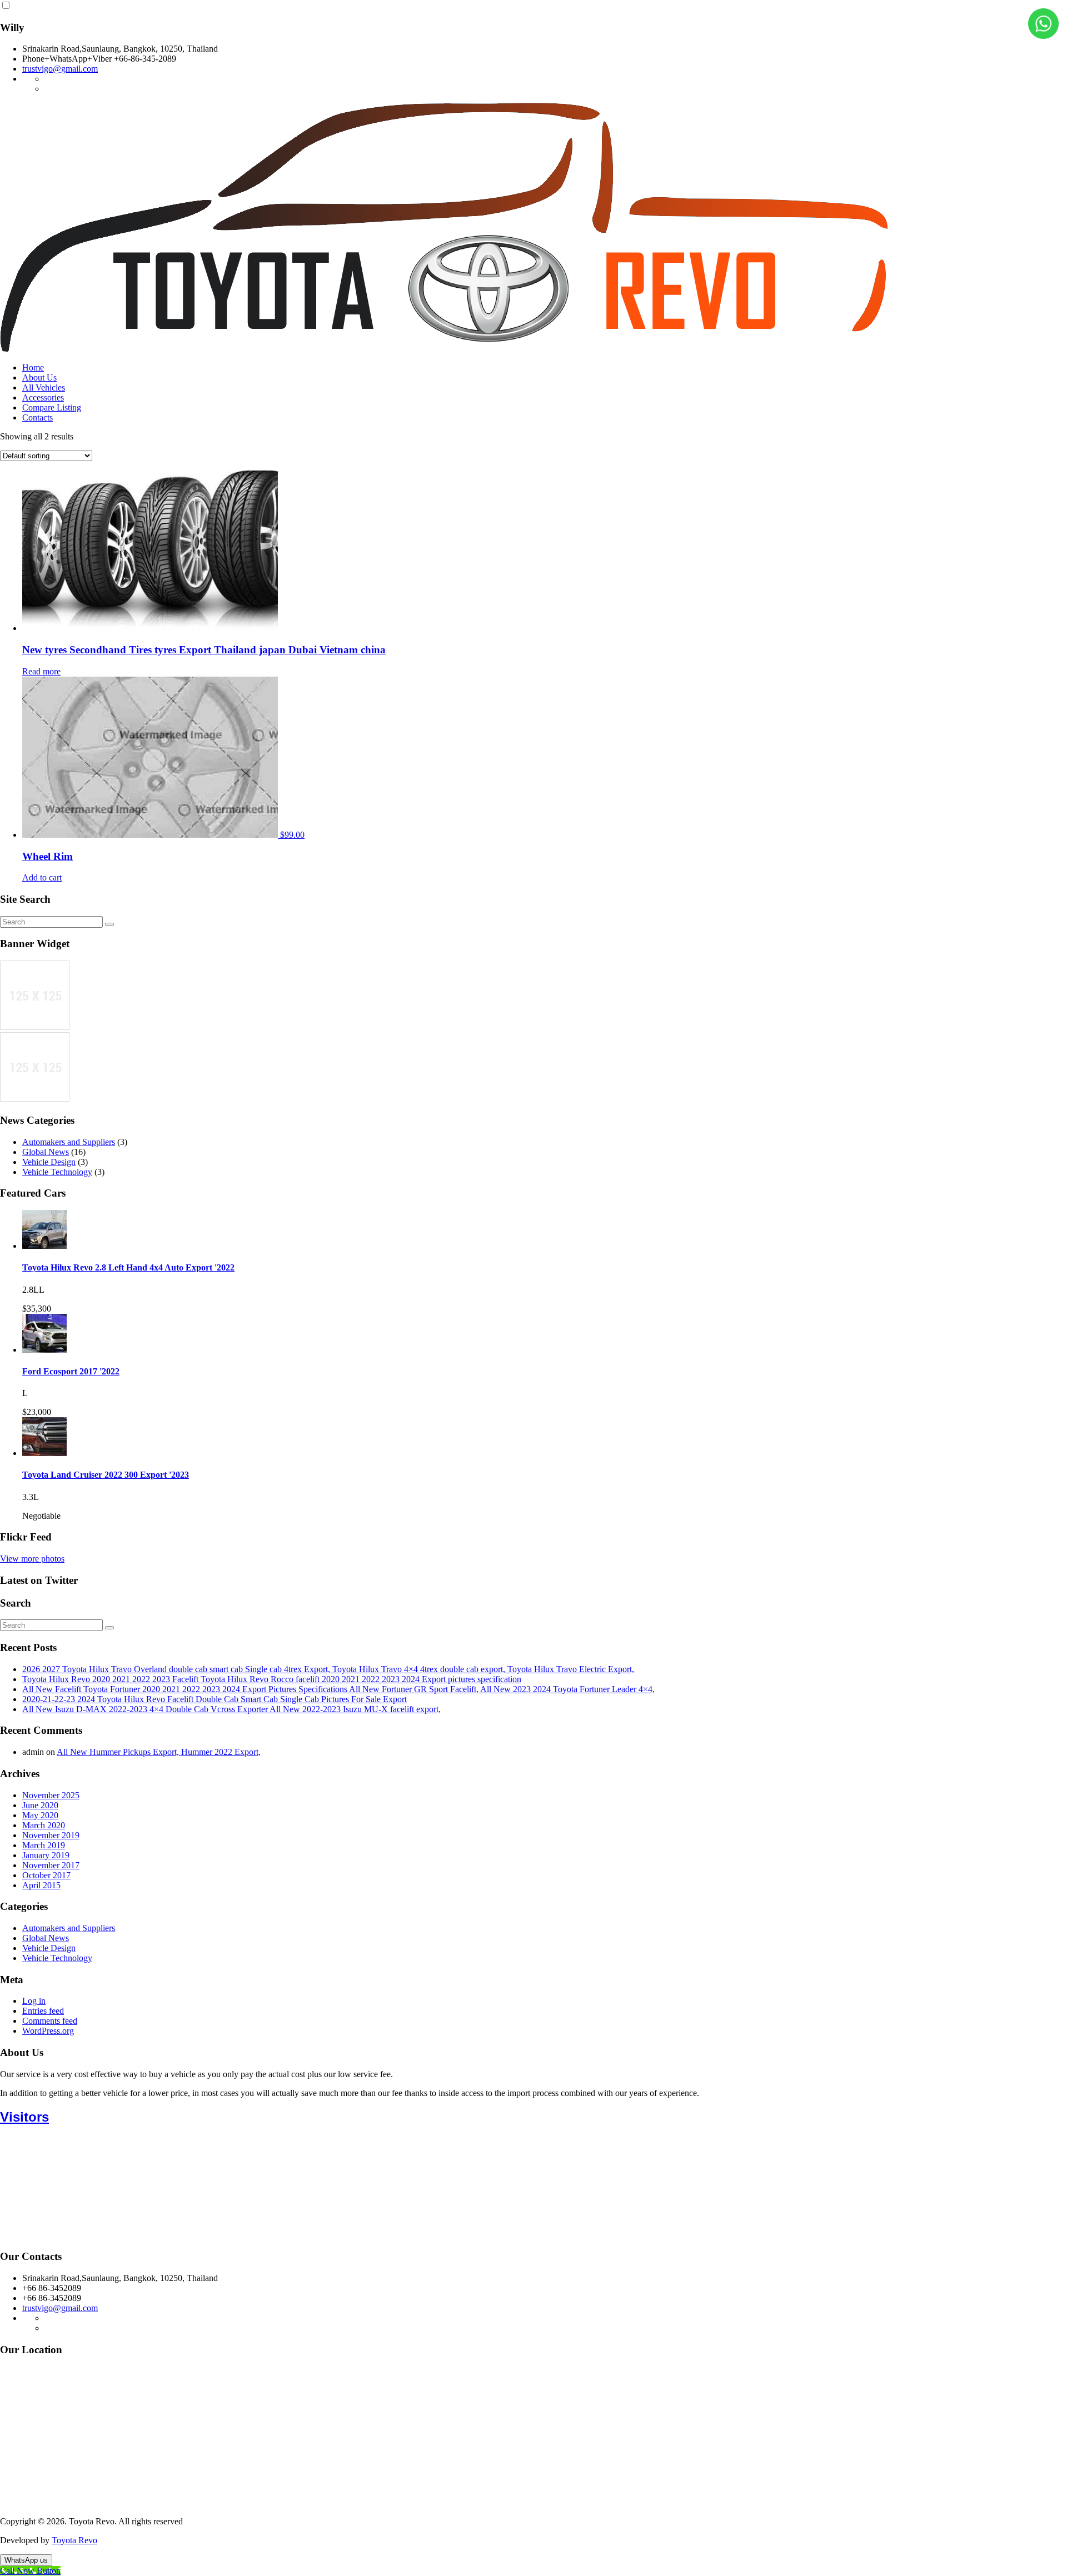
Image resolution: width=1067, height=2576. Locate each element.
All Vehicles (44, 387)
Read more (41, 671)
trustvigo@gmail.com (60, 69)
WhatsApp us (26, 2560)
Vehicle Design (49, 1162)
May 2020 (40, 1815)
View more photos (32, 1559)
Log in (34, 2001)
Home (33, 367)
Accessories (43, 397)
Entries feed (43, 2011)
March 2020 (44, 1825)
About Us (39, 377)
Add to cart (42, 877)
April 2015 (41, 1885)
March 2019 (44, 1845)
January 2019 (46, 1855)
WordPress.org (48, 2031)
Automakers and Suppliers (69, 1142)
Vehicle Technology (57, 1172)
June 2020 (40, 1805)
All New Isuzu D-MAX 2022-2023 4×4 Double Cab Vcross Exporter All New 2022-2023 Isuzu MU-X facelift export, (231, 1709)
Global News (46, 1152)
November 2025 (51, 1795)
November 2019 (51, 1835)
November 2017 (51, 1865)
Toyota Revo (74, 2540)
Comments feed (50, 2021)
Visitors (24, 2117)
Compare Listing (52, 407)
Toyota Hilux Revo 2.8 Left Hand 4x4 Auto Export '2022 (128, 1267)
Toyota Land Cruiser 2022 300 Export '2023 (106, 1475)
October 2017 (46, 1875)
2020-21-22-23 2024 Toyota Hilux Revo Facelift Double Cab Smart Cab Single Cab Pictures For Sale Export (215, 1699)
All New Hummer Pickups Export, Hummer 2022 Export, (159, 1752)
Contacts (38, 417)
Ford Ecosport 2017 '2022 (71, 1371)
